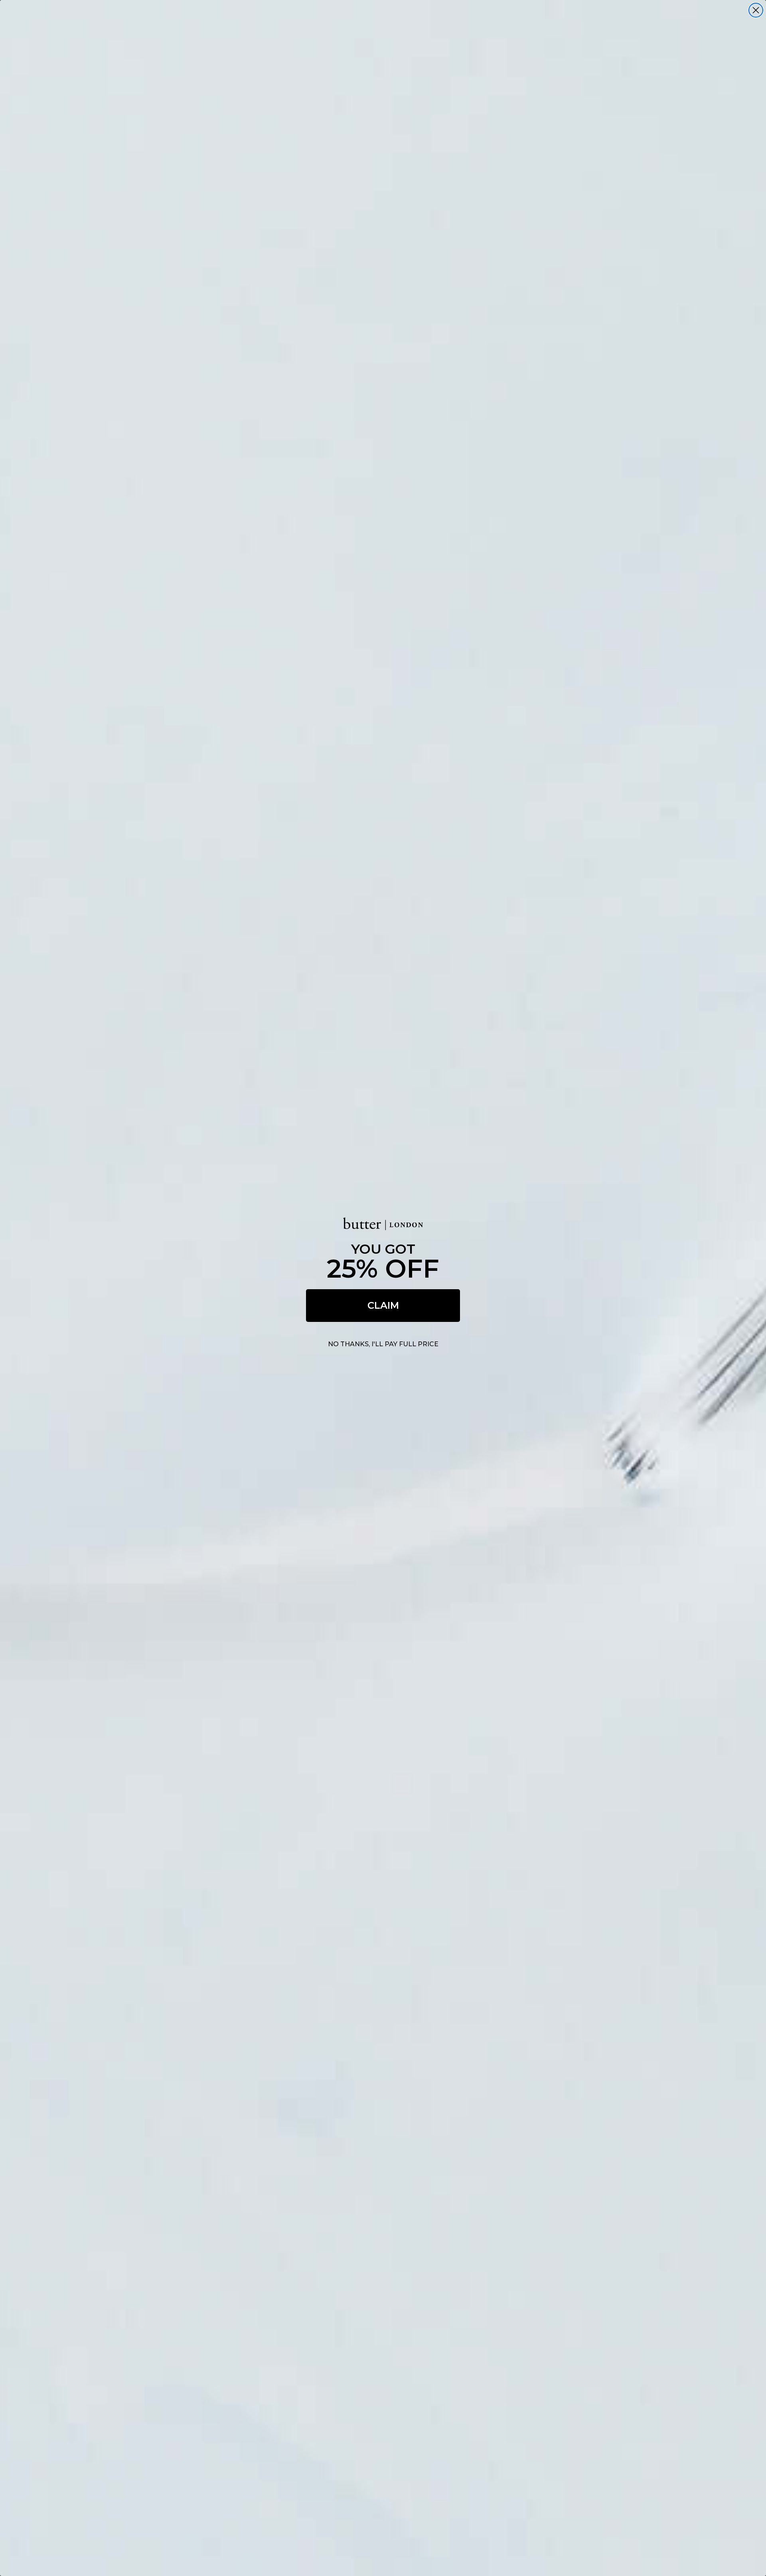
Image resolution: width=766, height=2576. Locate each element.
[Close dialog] (756, 10)
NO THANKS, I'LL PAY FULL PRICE (383, 1344)
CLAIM (383, 1305)
